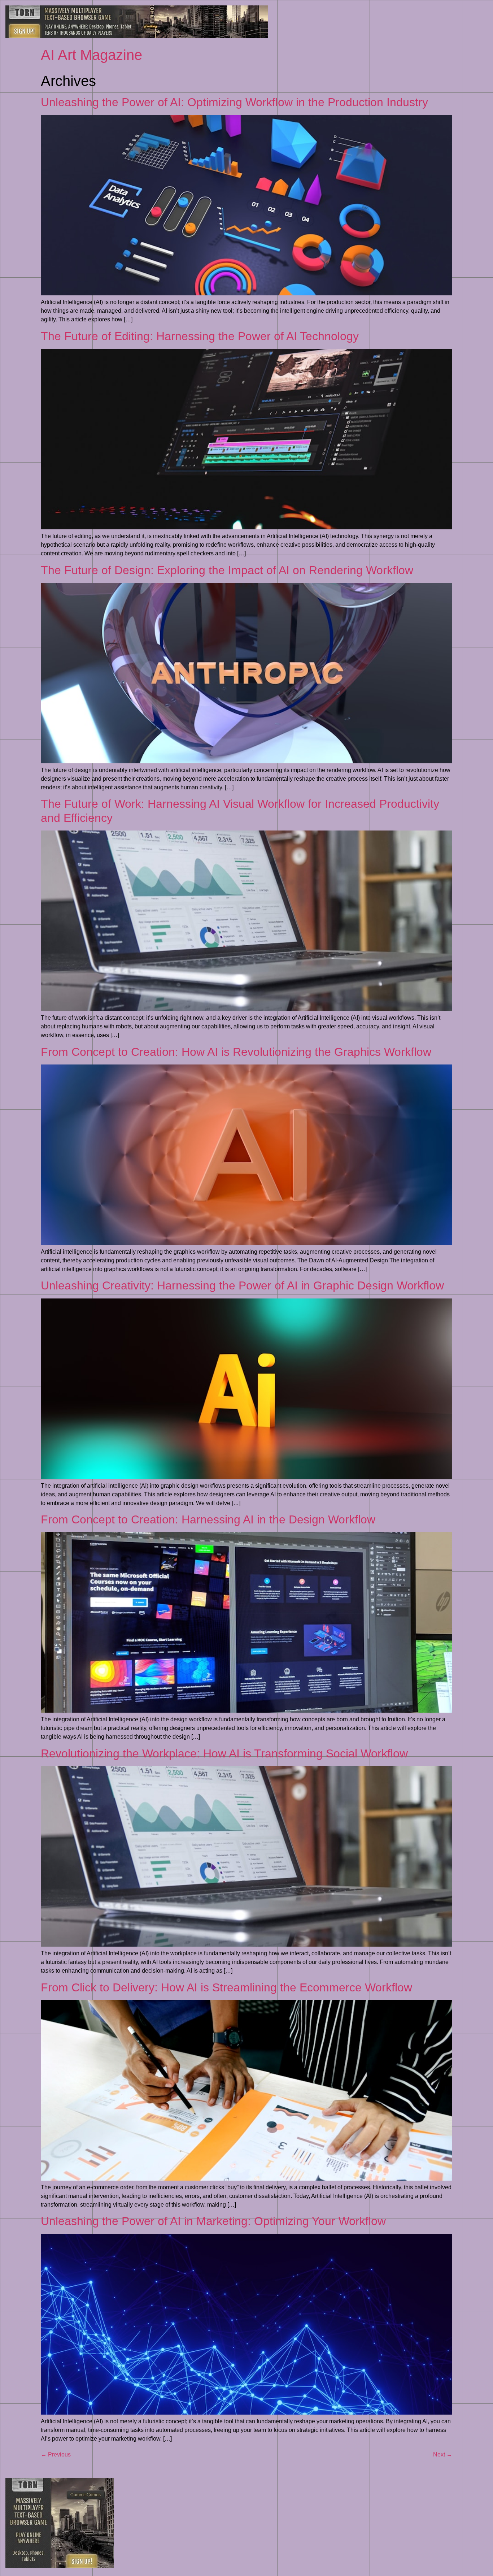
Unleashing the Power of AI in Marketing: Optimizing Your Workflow (213, 2221)
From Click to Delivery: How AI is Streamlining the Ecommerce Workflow (226, 1987)
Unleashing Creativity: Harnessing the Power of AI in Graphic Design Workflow (242, 1285)
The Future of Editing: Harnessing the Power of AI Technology (200, 336)
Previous (56, 2454)
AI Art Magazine (91, 55)
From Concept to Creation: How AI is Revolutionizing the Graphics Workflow (236, 1052)
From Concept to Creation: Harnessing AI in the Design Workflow (208, 1519)
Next (443, 2454)
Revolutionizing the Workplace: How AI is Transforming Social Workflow (224, 1753)
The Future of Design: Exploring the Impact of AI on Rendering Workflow (227, 570)
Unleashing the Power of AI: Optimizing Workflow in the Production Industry (234, 102)
